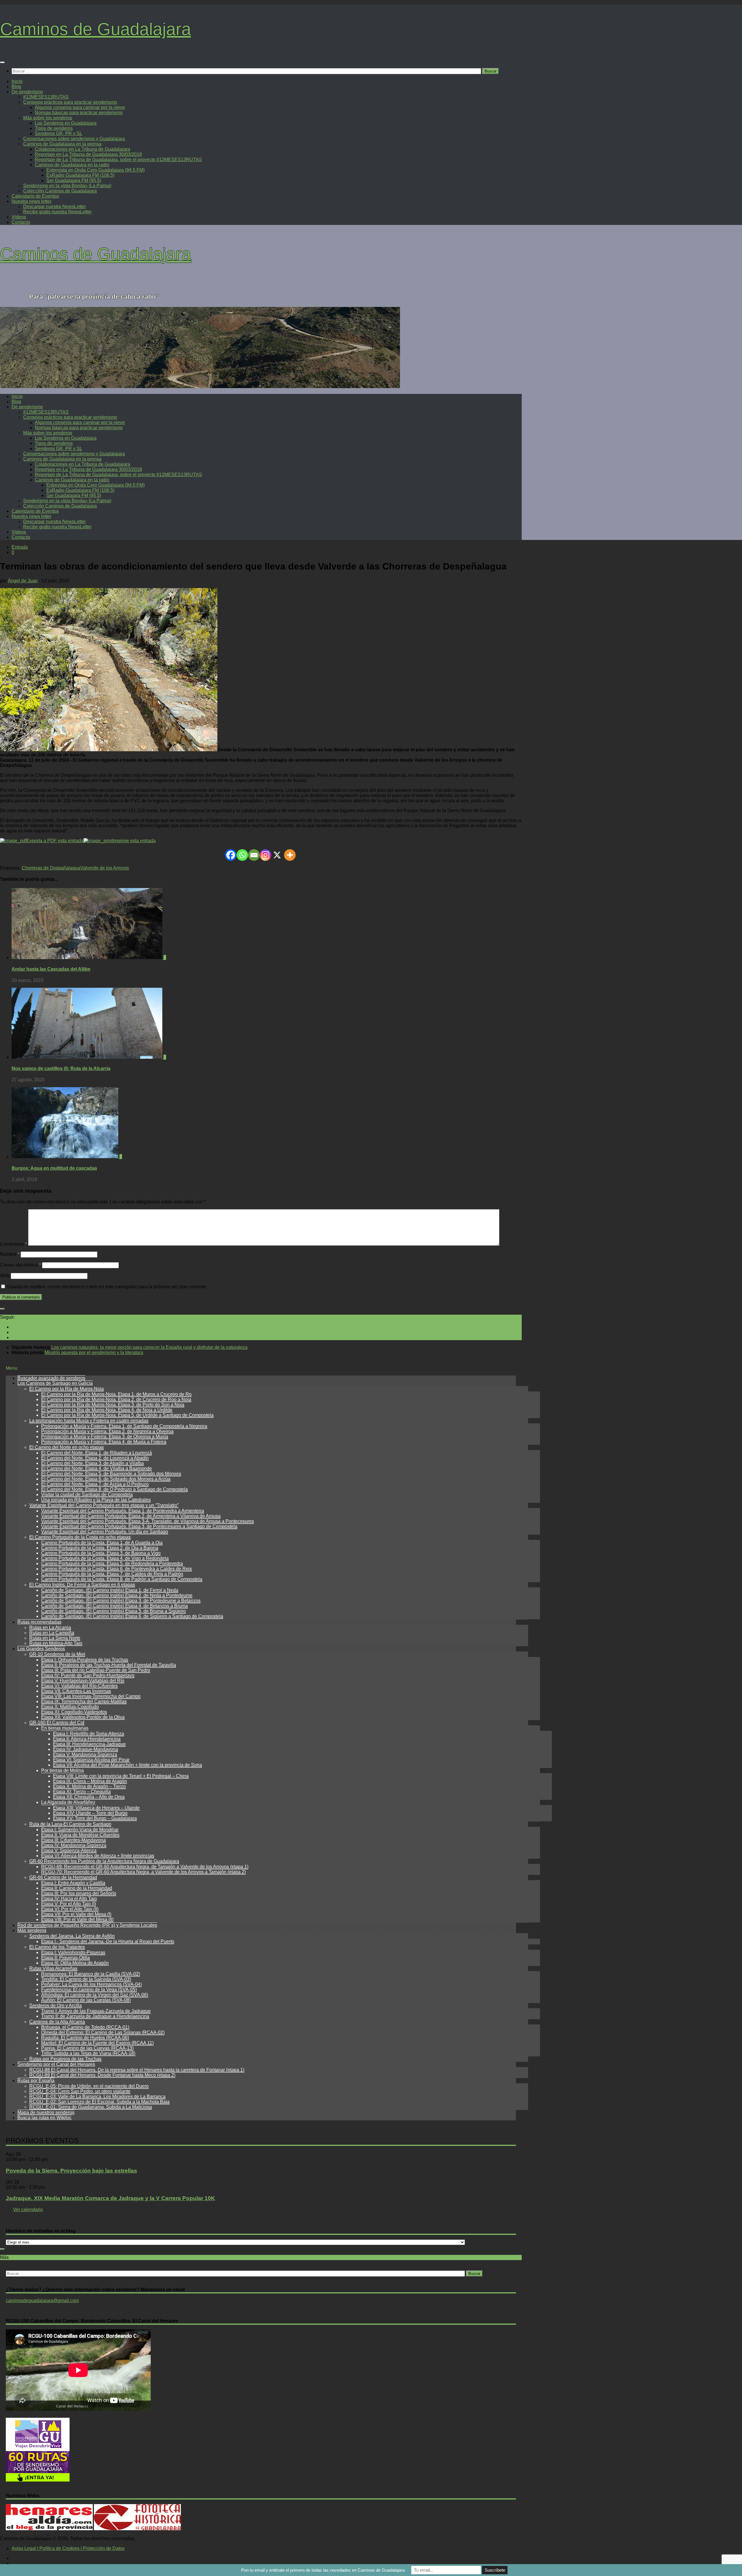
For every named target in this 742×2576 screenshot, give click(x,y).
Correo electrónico (20, 1265)
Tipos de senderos (54, 128)
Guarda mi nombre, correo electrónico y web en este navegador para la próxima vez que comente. (107, 1287)
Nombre (10, 1254)
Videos (19, 217)
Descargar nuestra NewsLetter (54, 207)
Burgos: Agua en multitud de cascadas (54, 1168)
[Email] (254, 855)
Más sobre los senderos (48, 118)
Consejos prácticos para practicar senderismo (70, 102)
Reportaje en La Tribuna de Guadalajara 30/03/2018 (88, 154)
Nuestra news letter (31, 201)
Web (5, 1276)
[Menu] (2, 62)
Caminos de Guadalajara (96, 29)
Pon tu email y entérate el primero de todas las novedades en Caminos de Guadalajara (323, 2570)
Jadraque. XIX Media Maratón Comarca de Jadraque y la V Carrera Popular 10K (110, 2198)
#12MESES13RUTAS (46, 97)
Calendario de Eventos (35, 196)
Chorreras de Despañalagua (51, 868)
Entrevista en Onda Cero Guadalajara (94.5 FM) (96, 170)
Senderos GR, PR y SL (59, 133)
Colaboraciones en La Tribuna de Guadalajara (82, 149)
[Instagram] (265, 855)
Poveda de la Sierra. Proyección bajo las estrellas (71, 2171)
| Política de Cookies (58, 2548)
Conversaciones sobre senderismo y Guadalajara (74, 139)
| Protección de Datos (102, 2548)
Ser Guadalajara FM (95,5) (74, 180)
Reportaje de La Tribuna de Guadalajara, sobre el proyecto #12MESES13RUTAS (118, 160)
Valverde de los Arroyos (105, 868)
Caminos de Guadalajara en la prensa (62, 144)
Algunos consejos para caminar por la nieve (80, 107)
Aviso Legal (24, 2548)
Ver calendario (28, 2210)
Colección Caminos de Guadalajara (60, 191)
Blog (16, 87)
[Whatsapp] (242, 855)
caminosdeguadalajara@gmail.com (42, 2301)
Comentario (13, 1244)
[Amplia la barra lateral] (2, 1309)
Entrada (20, 547)
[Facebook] (231, 855)
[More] (290, 855)
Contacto (21, 222)
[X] (277, 855)
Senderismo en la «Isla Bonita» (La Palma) (67, 186)
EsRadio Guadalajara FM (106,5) (80, 175)
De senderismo (27, 92)
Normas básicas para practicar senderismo (79, 113)
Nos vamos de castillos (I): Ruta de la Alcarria (61, 1068)
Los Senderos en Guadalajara (66, 123)
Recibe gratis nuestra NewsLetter (57, 212)
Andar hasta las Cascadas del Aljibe (51, 969)
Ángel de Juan (23, 581)
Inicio (17, 81)
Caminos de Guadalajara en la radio (72, 165)
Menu (12, 1368)
